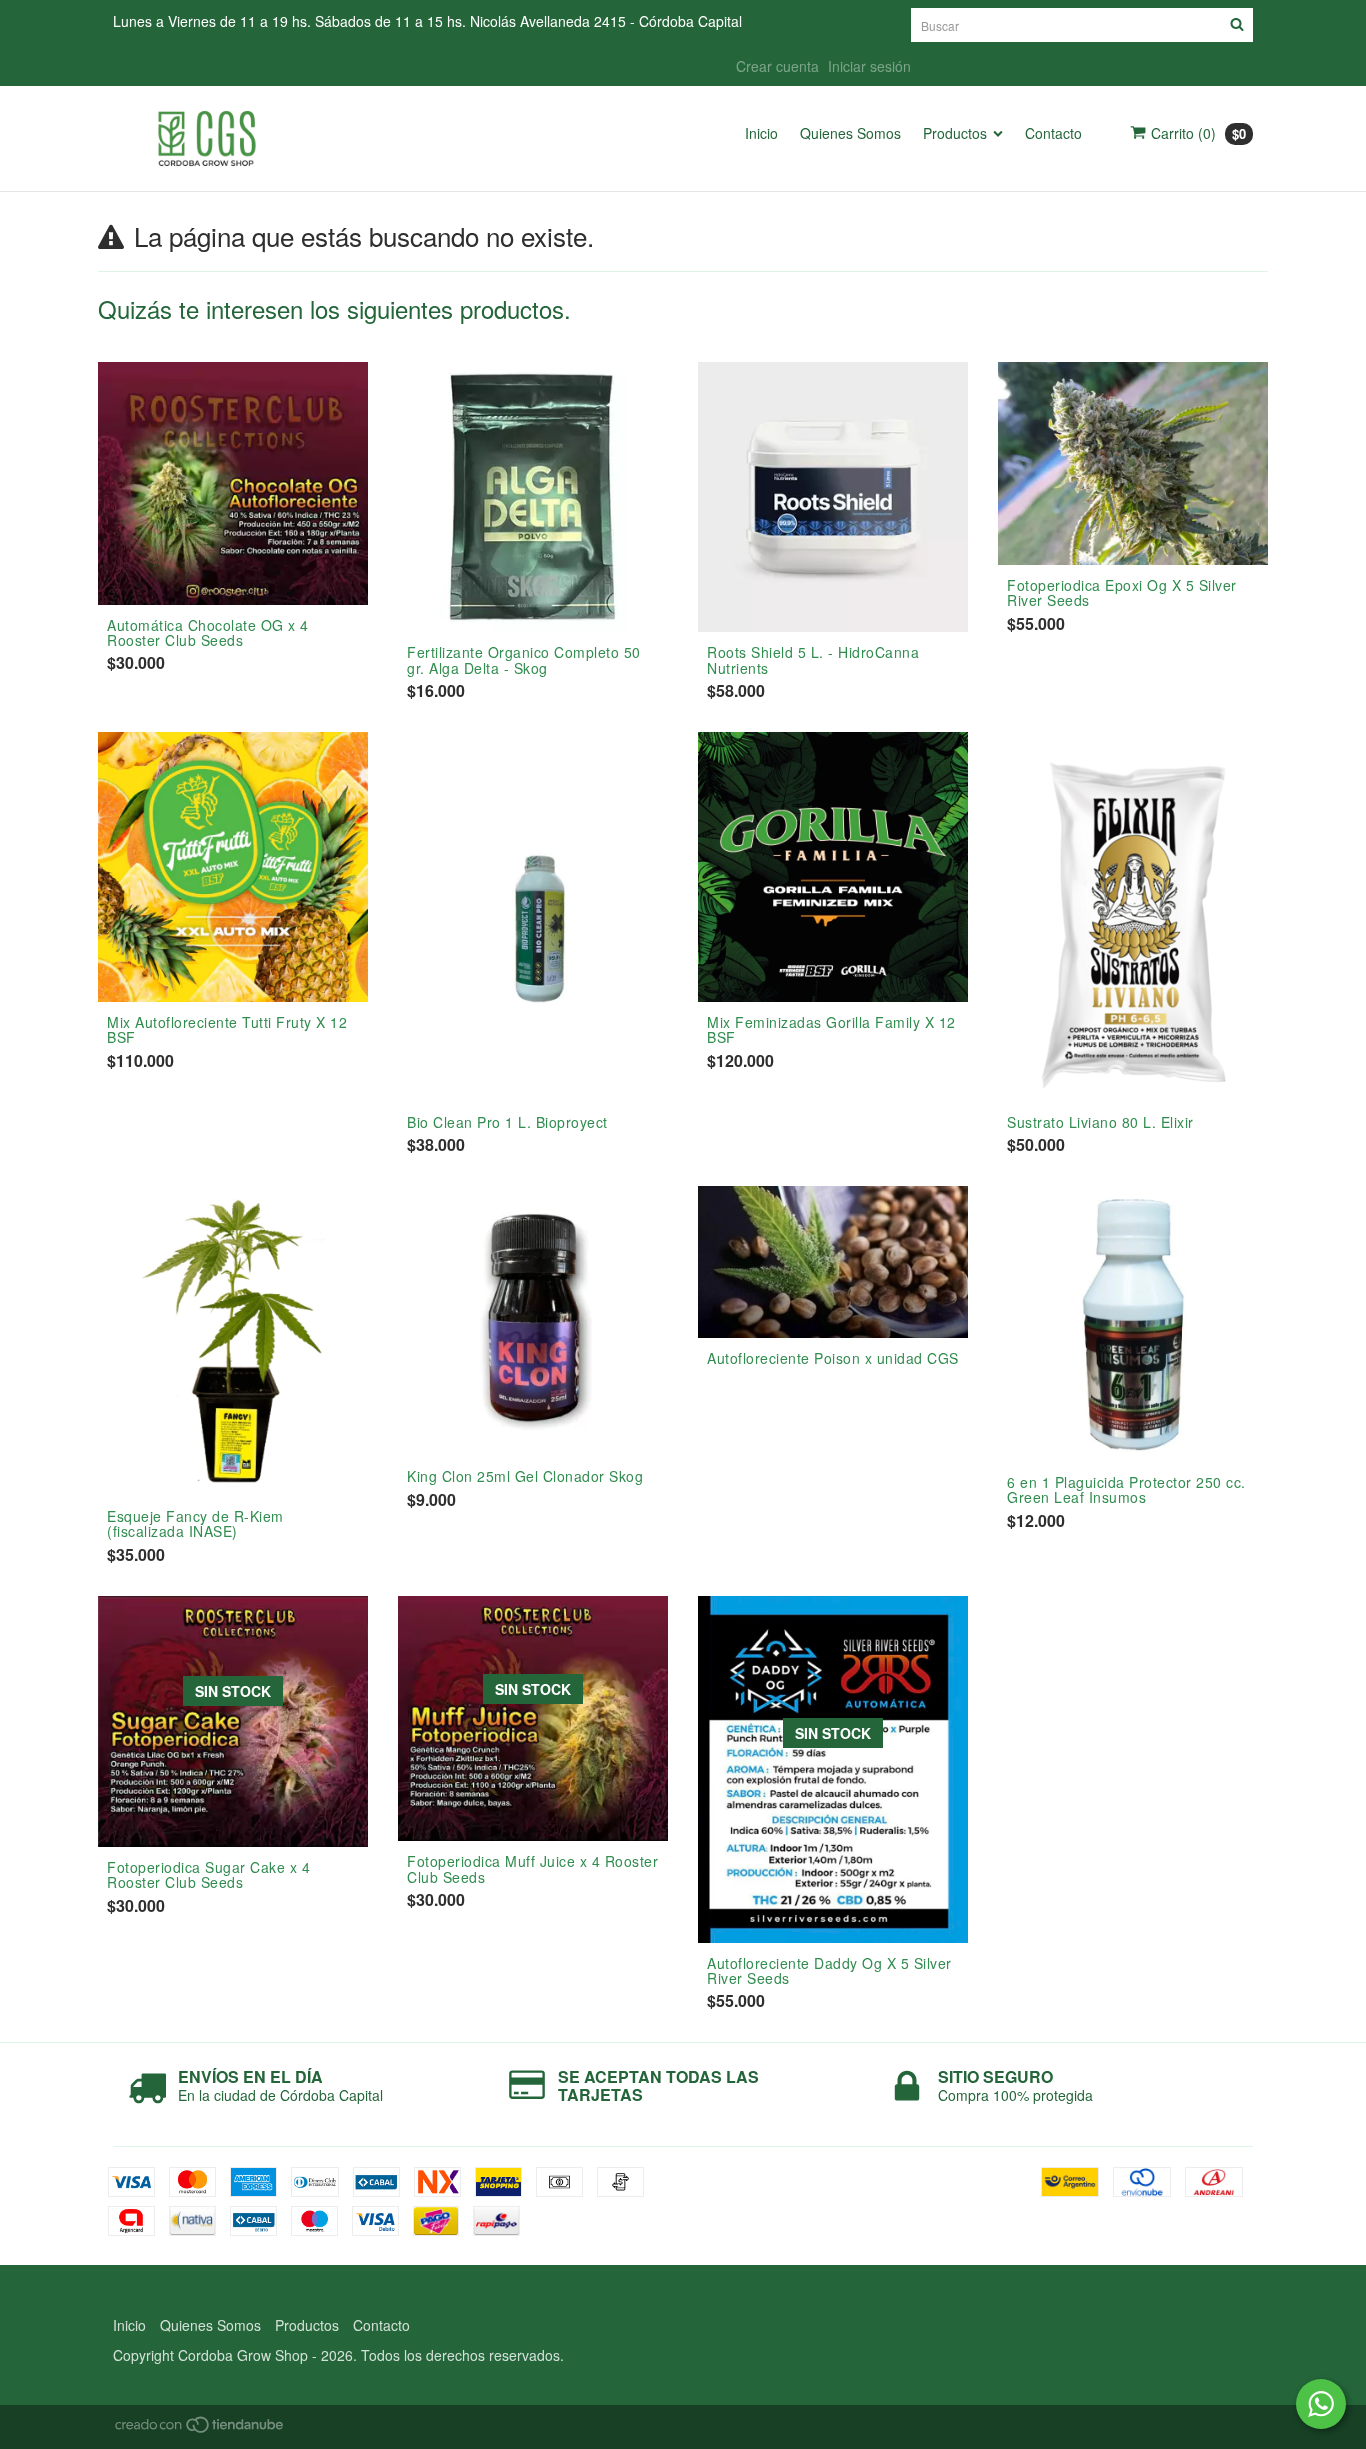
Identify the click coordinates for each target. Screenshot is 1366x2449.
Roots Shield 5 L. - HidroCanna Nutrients (813, 659)
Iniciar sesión (869, 66)
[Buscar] (1237, 25)
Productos (955, 133)
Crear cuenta (777, 66)
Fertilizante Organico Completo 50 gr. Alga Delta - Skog (524, 659)
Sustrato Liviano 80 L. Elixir (1100, 1122)
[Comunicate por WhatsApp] (1321, 2404)
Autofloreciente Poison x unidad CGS (833, 1358)
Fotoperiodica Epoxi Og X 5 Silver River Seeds (1122, 592)
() (1198, 133)
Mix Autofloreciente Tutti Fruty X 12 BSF (227, 1029)
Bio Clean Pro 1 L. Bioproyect (507, 1122)
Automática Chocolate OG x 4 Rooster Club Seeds (208, 632)
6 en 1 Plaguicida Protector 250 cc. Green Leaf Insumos (1126, 1489)
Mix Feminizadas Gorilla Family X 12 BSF (831, 1029)
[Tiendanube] (200, 2429)
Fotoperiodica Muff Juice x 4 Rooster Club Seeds (532, 1868)
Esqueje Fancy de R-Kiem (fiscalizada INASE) (195, 1523)
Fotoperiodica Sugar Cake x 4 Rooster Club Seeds (208, 1874)
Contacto (1053, 133)
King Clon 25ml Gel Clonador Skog (525, 1476)
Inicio (761, 133)
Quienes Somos (850, 133)
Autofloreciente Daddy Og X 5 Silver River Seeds (829, 1970)
